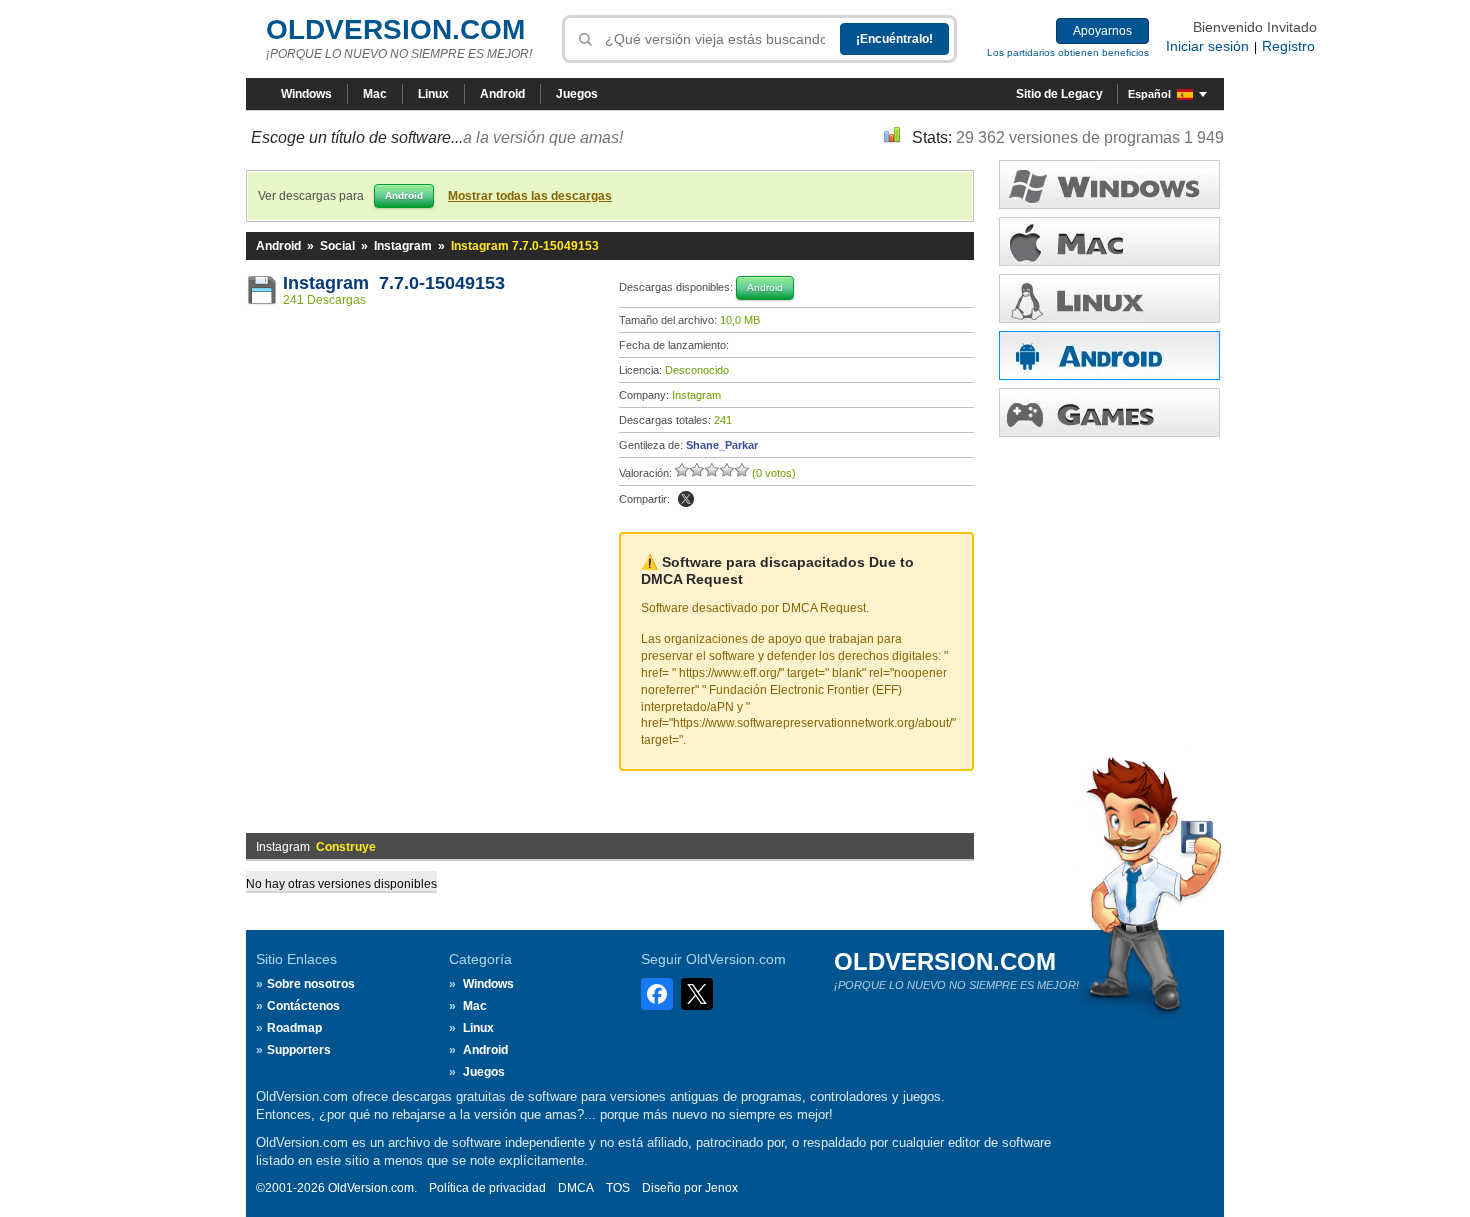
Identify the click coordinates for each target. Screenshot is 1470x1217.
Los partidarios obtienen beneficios (1068, 52)
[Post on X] (686, 499)
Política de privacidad (487, 1188)
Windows (306, 94)
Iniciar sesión (1207, 46)
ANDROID (1109, 355)
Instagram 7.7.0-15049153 (394, 283)
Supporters (299, 1050)
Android (502, 94)
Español (1149, 94)
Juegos (577, 94)
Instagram (403, 246)
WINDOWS (1109, 184)
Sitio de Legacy (1059, 94)
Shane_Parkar (722, 445)
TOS (618, 1188)
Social (337, 246)
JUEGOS (1109, 412)
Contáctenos (303, 1006)
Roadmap (294, 1028)
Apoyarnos (1102, 31)
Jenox (721, 1188)
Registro (1288, 46)
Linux (433, 94)
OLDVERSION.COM (395, 29)
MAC (1109, 241)
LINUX (1109, 298)
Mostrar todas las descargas (530, 196)
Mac (375, 94)
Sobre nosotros (311, 984)
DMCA (576, 1188)
